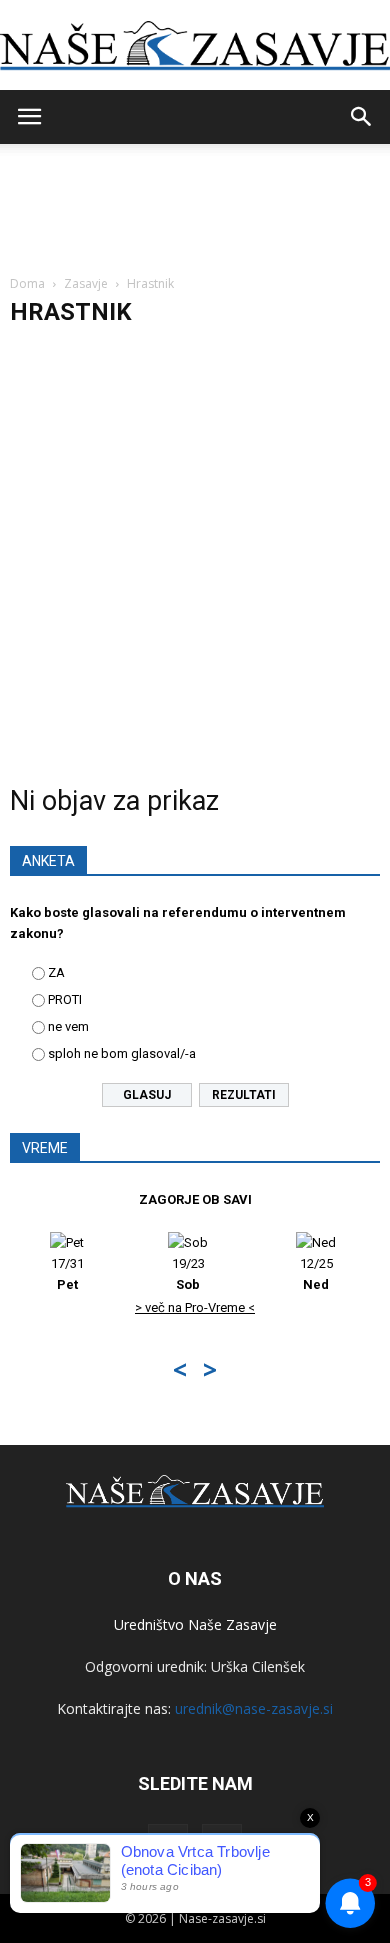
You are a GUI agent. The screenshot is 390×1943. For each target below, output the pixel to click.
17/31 (67, 1274)
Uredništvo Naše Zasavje (195, 1624)
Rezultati (244, 1095)
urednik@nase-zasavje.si (254, 1708)
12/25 (316, 1274)
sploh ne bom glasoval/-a (122, 1053)
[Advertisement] (195, 547)
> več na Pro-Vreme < (195, 1307)
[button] (362, 117)
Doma (27, 283)
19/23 (188, 1274)
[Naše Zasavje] (195, 46)
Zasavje (86, 283)
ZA (56, 972)
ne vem (68, 1026)
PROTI (65, 999)
